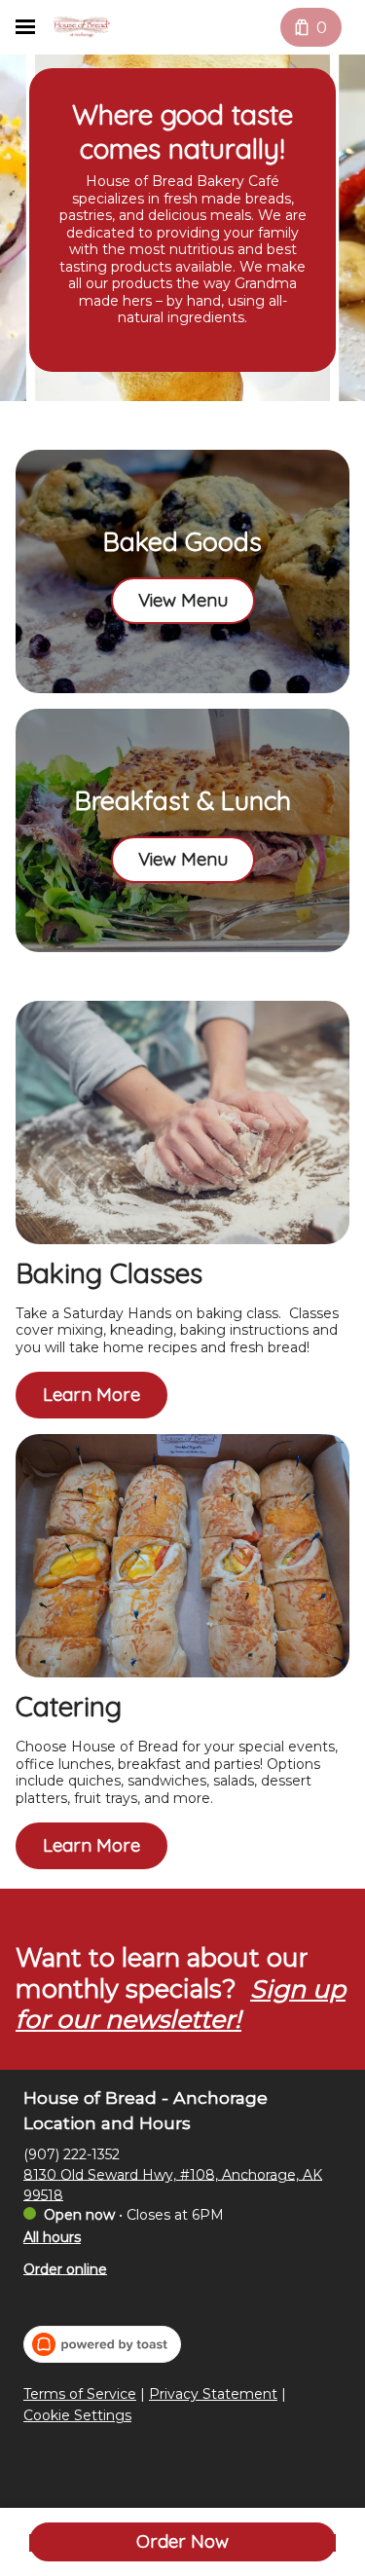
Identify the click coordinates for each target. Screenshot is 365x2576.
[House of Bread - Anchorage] (82, 27)
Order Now (182, 2541)
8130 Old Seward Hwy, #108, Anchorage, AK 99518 (173, 2184)
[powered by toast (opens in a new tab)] (102, 2344)
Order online (65, 2268)
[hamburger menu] (25, 27)
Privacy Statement (213, 2394)
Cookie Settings (77, 2416)
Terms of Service (80, 2394)
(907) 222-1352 (72, 2153)
